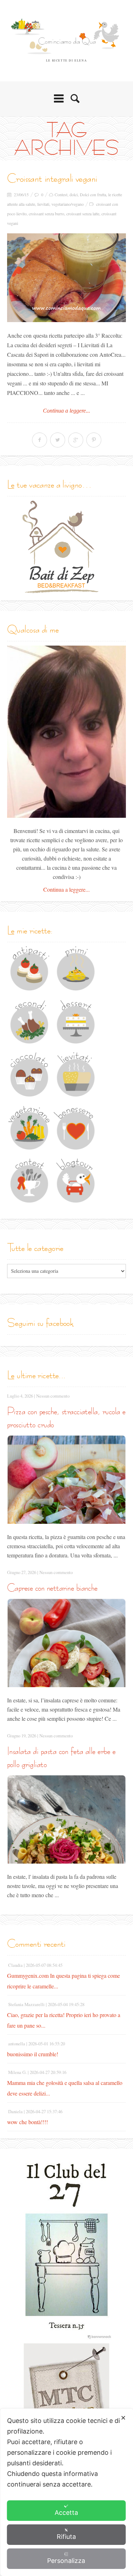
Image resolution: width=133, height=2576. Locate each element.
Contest (61, 194)
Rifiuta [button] (66, 2537)
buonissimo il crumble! (33, 2054)
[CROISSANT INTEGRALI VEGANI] (66, 278)
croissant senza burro (46, 214)
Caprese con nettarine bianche (52, 1588)
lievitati (43, 204)
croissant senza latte (83, 214)
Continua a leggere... (66, 411)
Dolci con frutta (93, 194)
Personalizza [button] (66, 2561)
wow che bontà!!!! (27, 2122)
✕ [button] (123, 2418)
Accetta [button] (66, 2513)
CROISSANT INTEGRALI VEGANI (52, 178)
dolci (74, 194)
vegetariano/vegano (68, 204)
